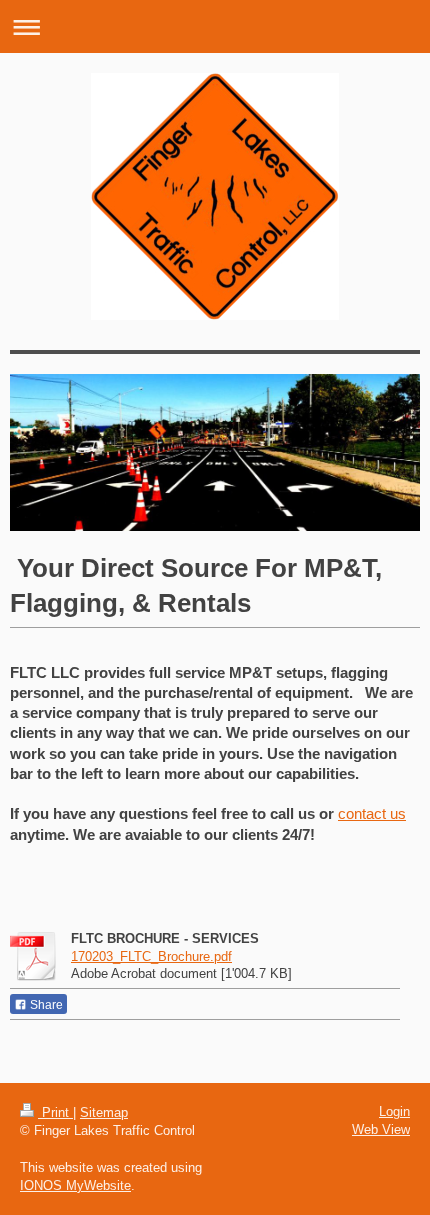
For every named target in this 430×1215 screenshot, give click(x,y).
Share (45, 1005)
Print (55, 1112)
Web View (381, 1129)
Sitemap (104, 1112)
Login (394, 1111)
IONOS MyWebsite (75, 1185)
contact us (372, 813)
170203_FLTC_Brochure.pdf (151, 956)
